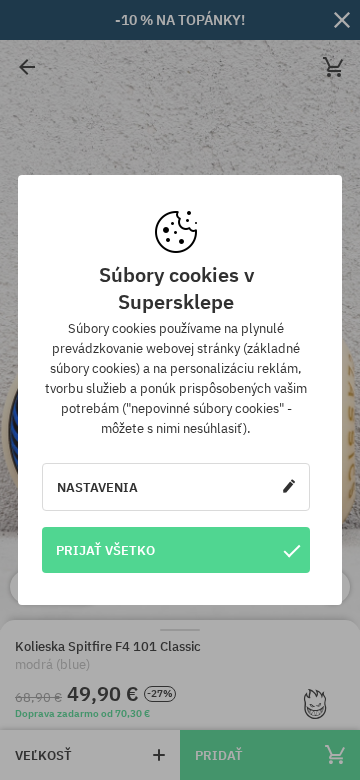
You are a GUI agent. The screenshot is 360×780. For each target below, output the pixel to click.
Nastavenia (97, 487)
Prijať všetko (105, 550)
